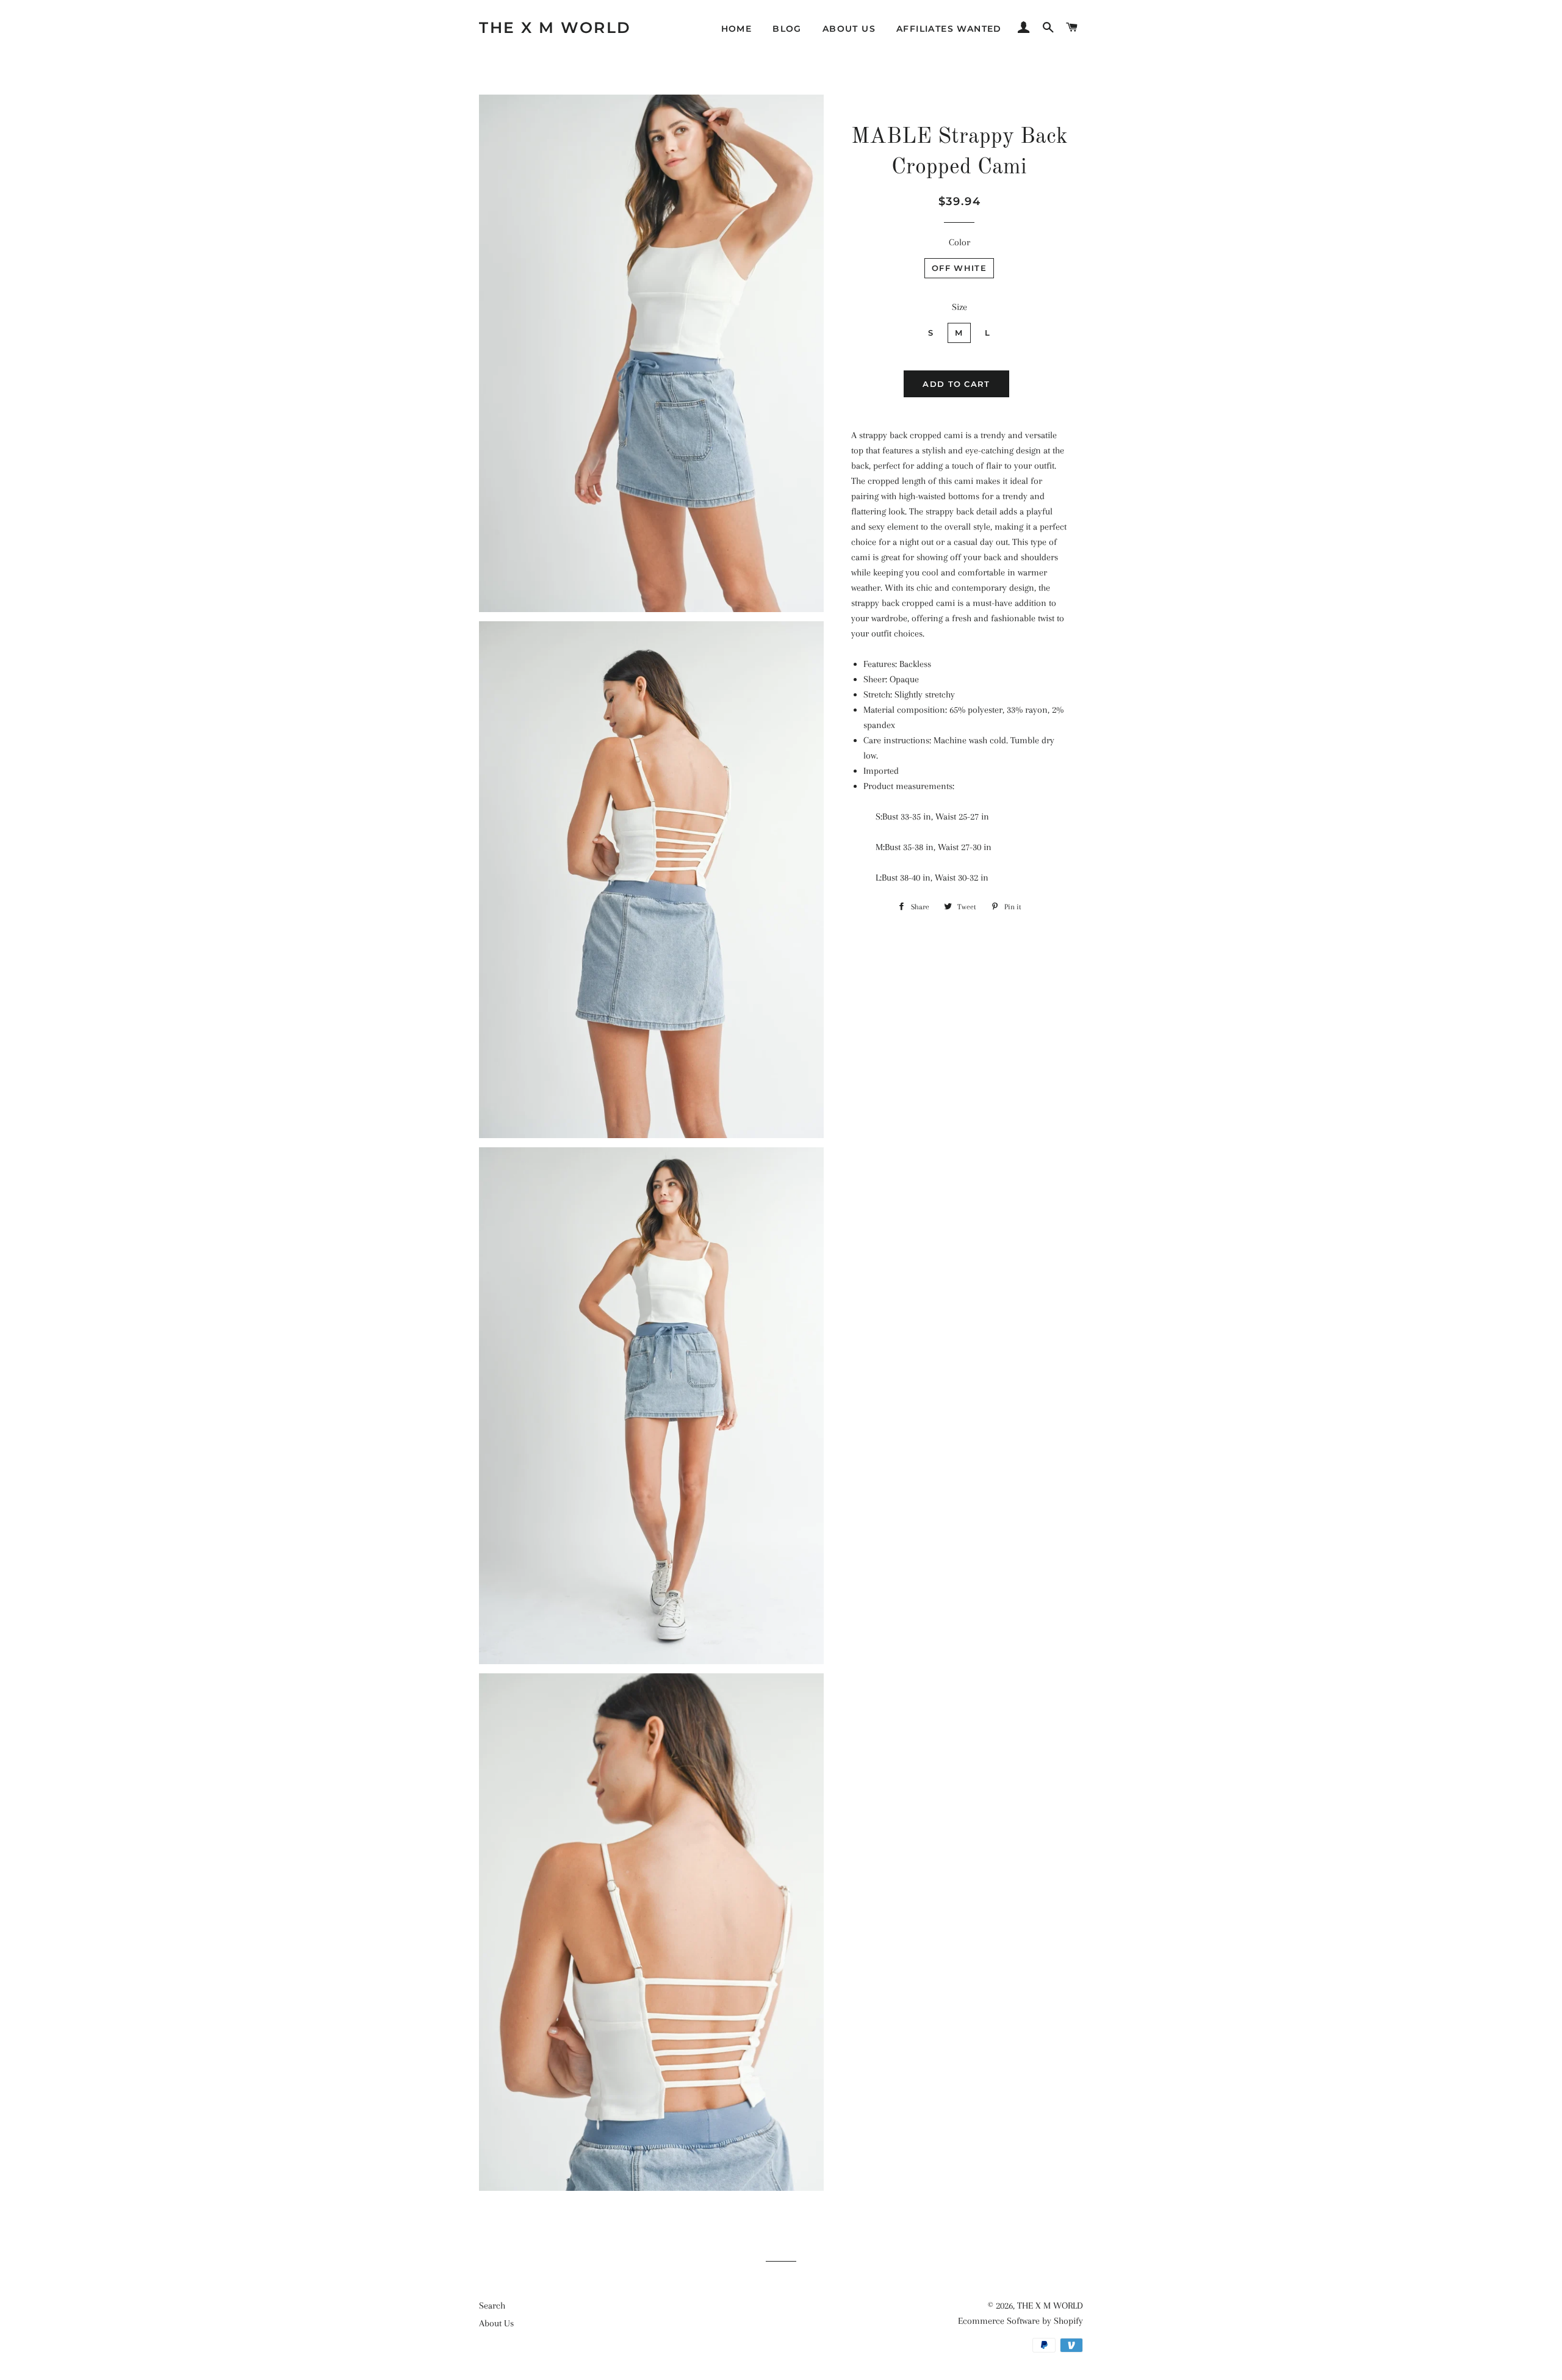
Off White (959, 268)
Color (959, 242)
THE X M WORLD (555, 27)
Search (492, 2306)
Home (737, 29)
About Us (849, 29)
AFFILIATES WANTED (949, 29)
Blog (787, 29)
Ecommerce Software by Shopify (1020, 2321)
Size (959, 307)
